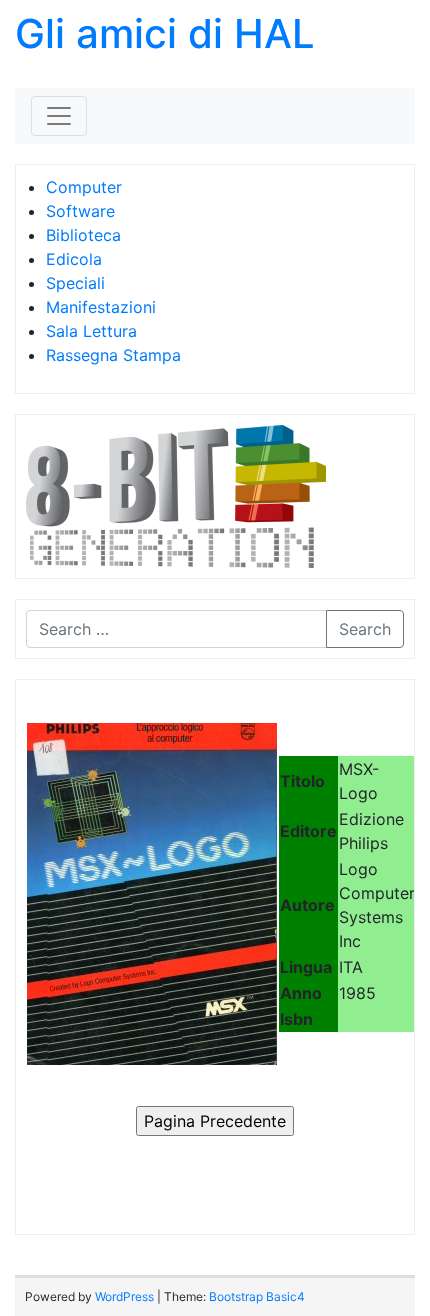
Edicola (74, 259)
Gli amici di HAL (165, 33)
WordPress (124, 1296)
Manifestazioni (101, 307)
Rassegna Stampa (113, 355)
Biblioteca (83, 235)
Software (80, 211)
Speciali (75, 283)
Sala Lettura (91, 331)
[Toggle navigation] (59, 116)
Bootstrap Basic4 (257, 1296)
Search (365, 629)
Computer (84, 187)
